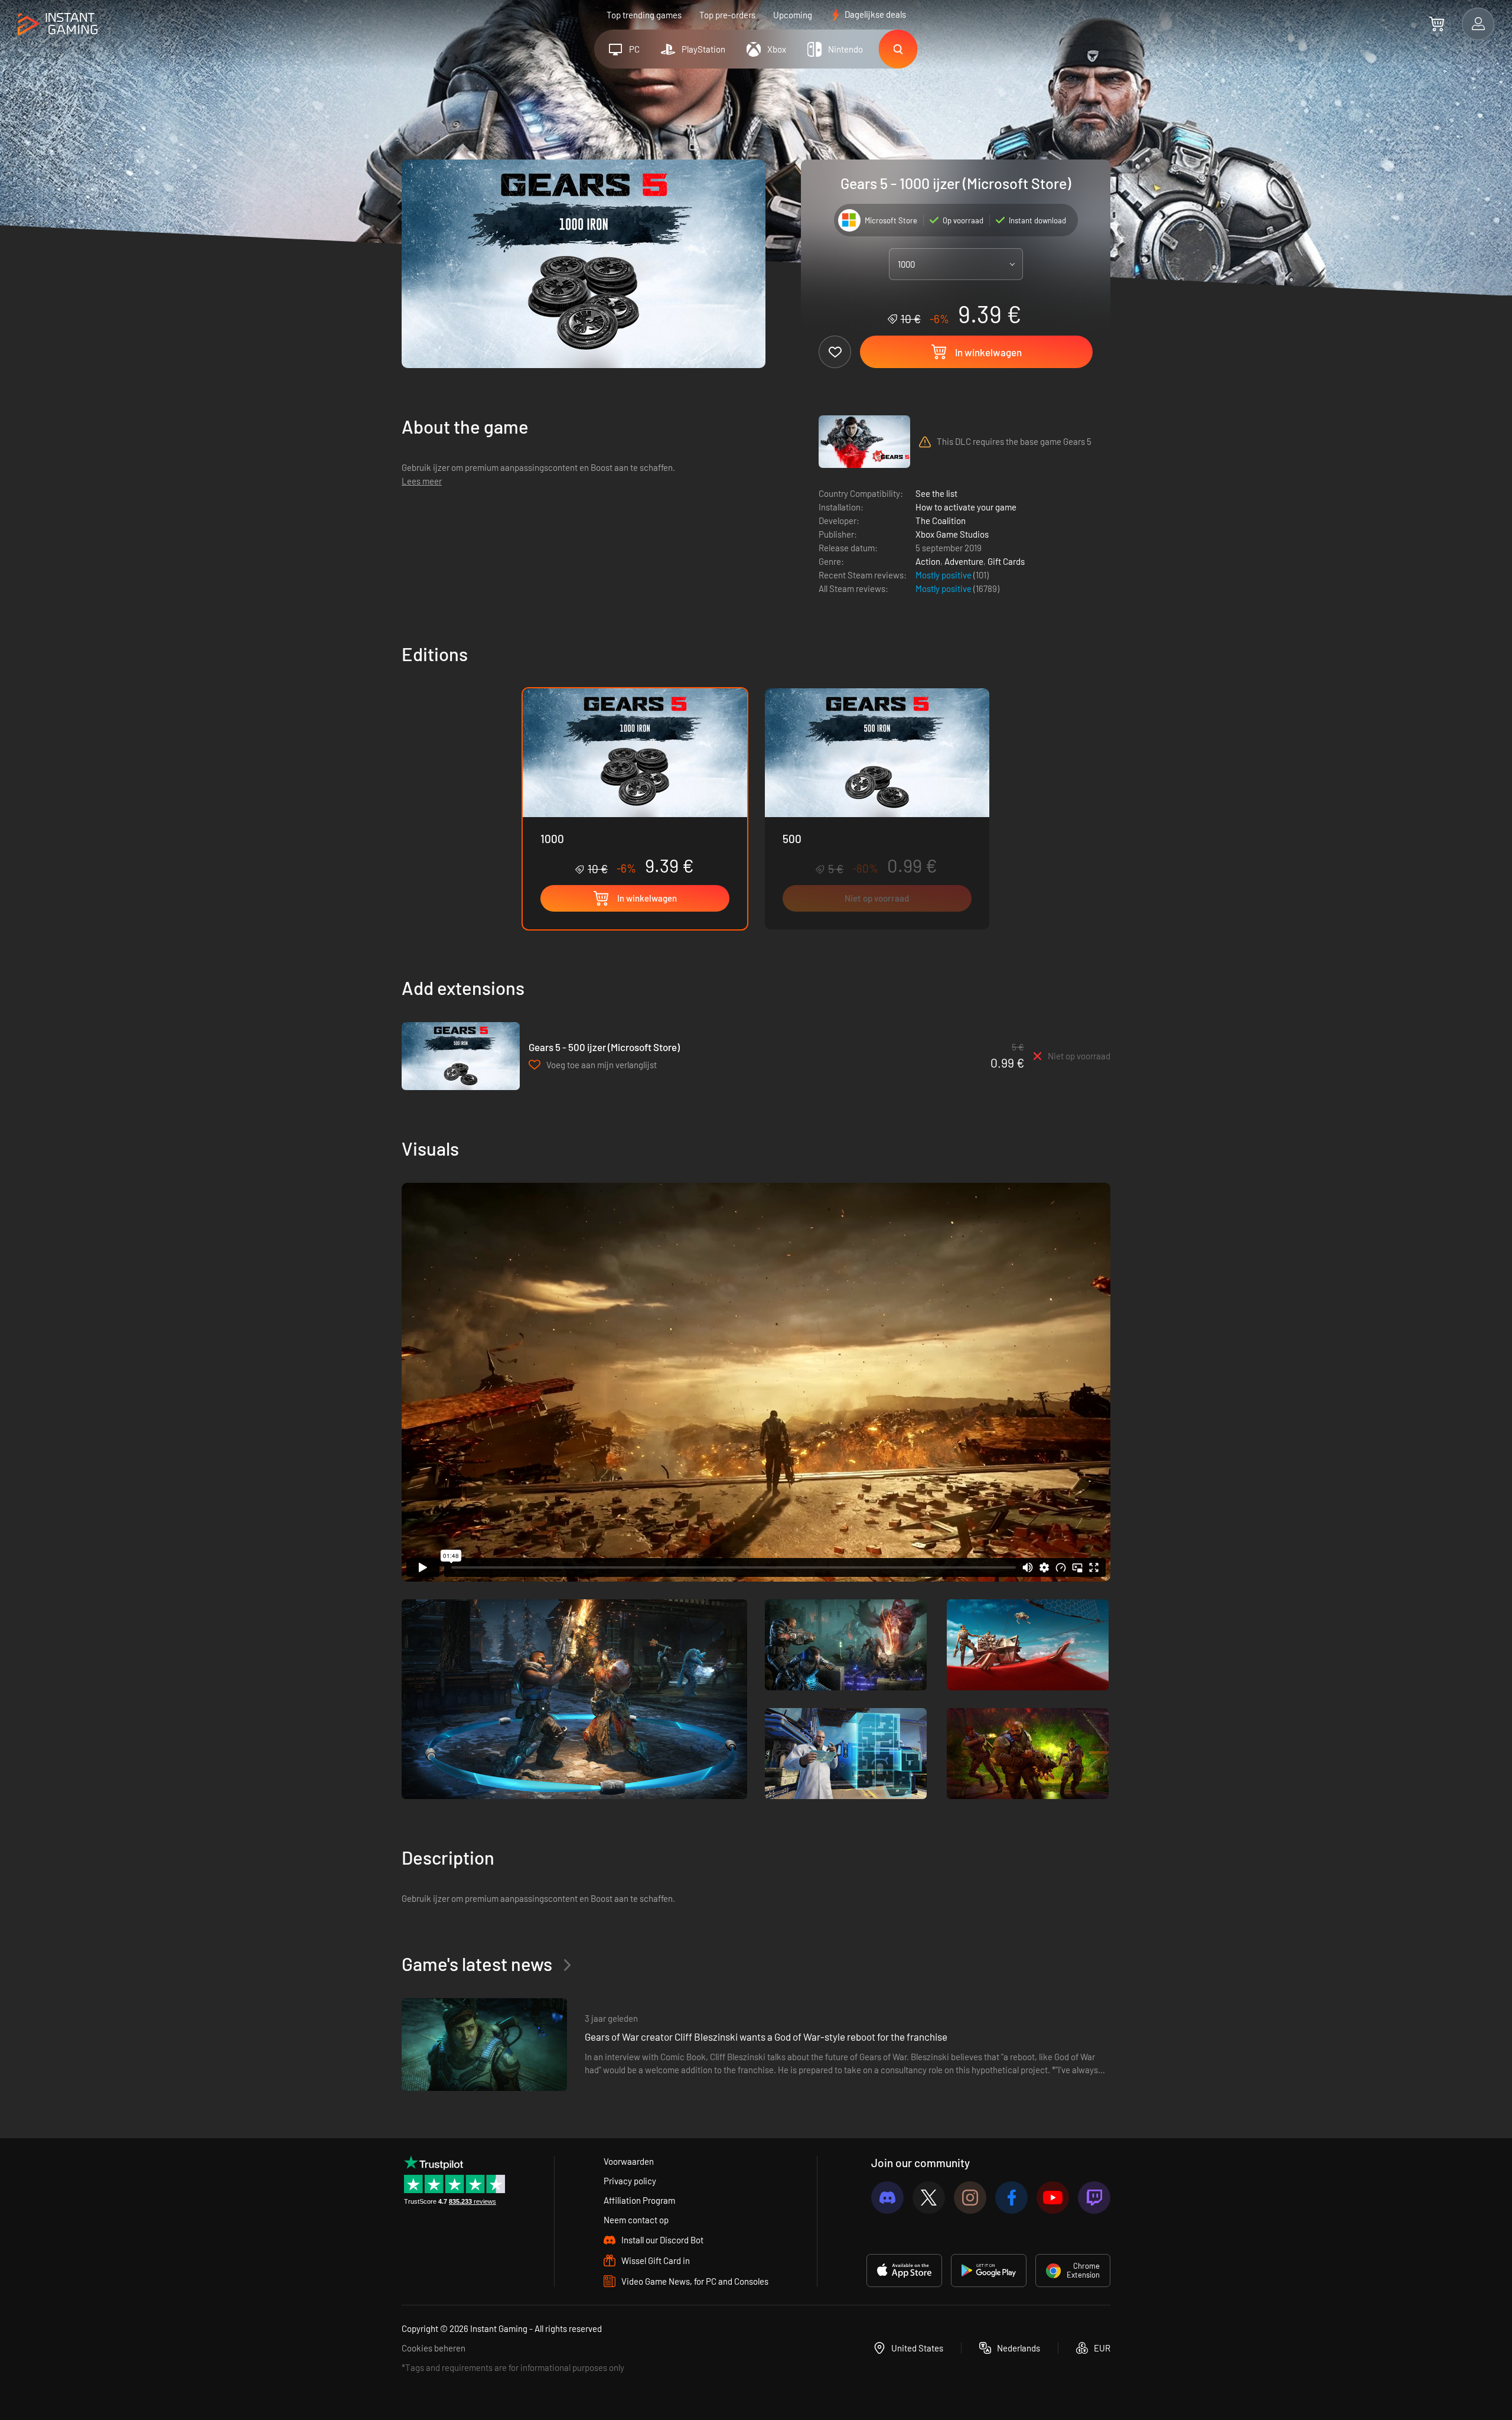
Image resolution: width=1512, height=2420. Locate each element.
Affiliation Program (639, 2200)
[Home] (58, 25)
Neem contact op (636, 2220)
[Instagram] (970, 2198)
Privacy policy (630, 2181)
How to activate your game (966, 507)
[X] (929, 2198)
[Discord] (887, 2198)
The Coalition (941, 521)
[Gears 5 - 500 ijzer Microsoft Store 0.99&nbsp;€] (461, 1056)
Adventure (964, 561)
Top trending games (644, 15)
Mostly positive (944, 575)
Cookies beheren (434, 2348)
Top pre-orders (727, 15)
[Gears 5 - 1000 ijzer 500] (877, 809)
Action (928, 561)
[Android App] (989, 2271)
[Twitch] (1094, 2198)
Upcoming (793, 15)
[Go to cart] (1437, 24)
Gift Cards (1006, 561)
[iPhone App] (904, 2271)
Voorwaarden (629, 2161)
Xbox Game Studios (952, 534)
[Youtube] (1053, 2198)
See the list (936, 493)
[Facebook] (1011, 2198)
